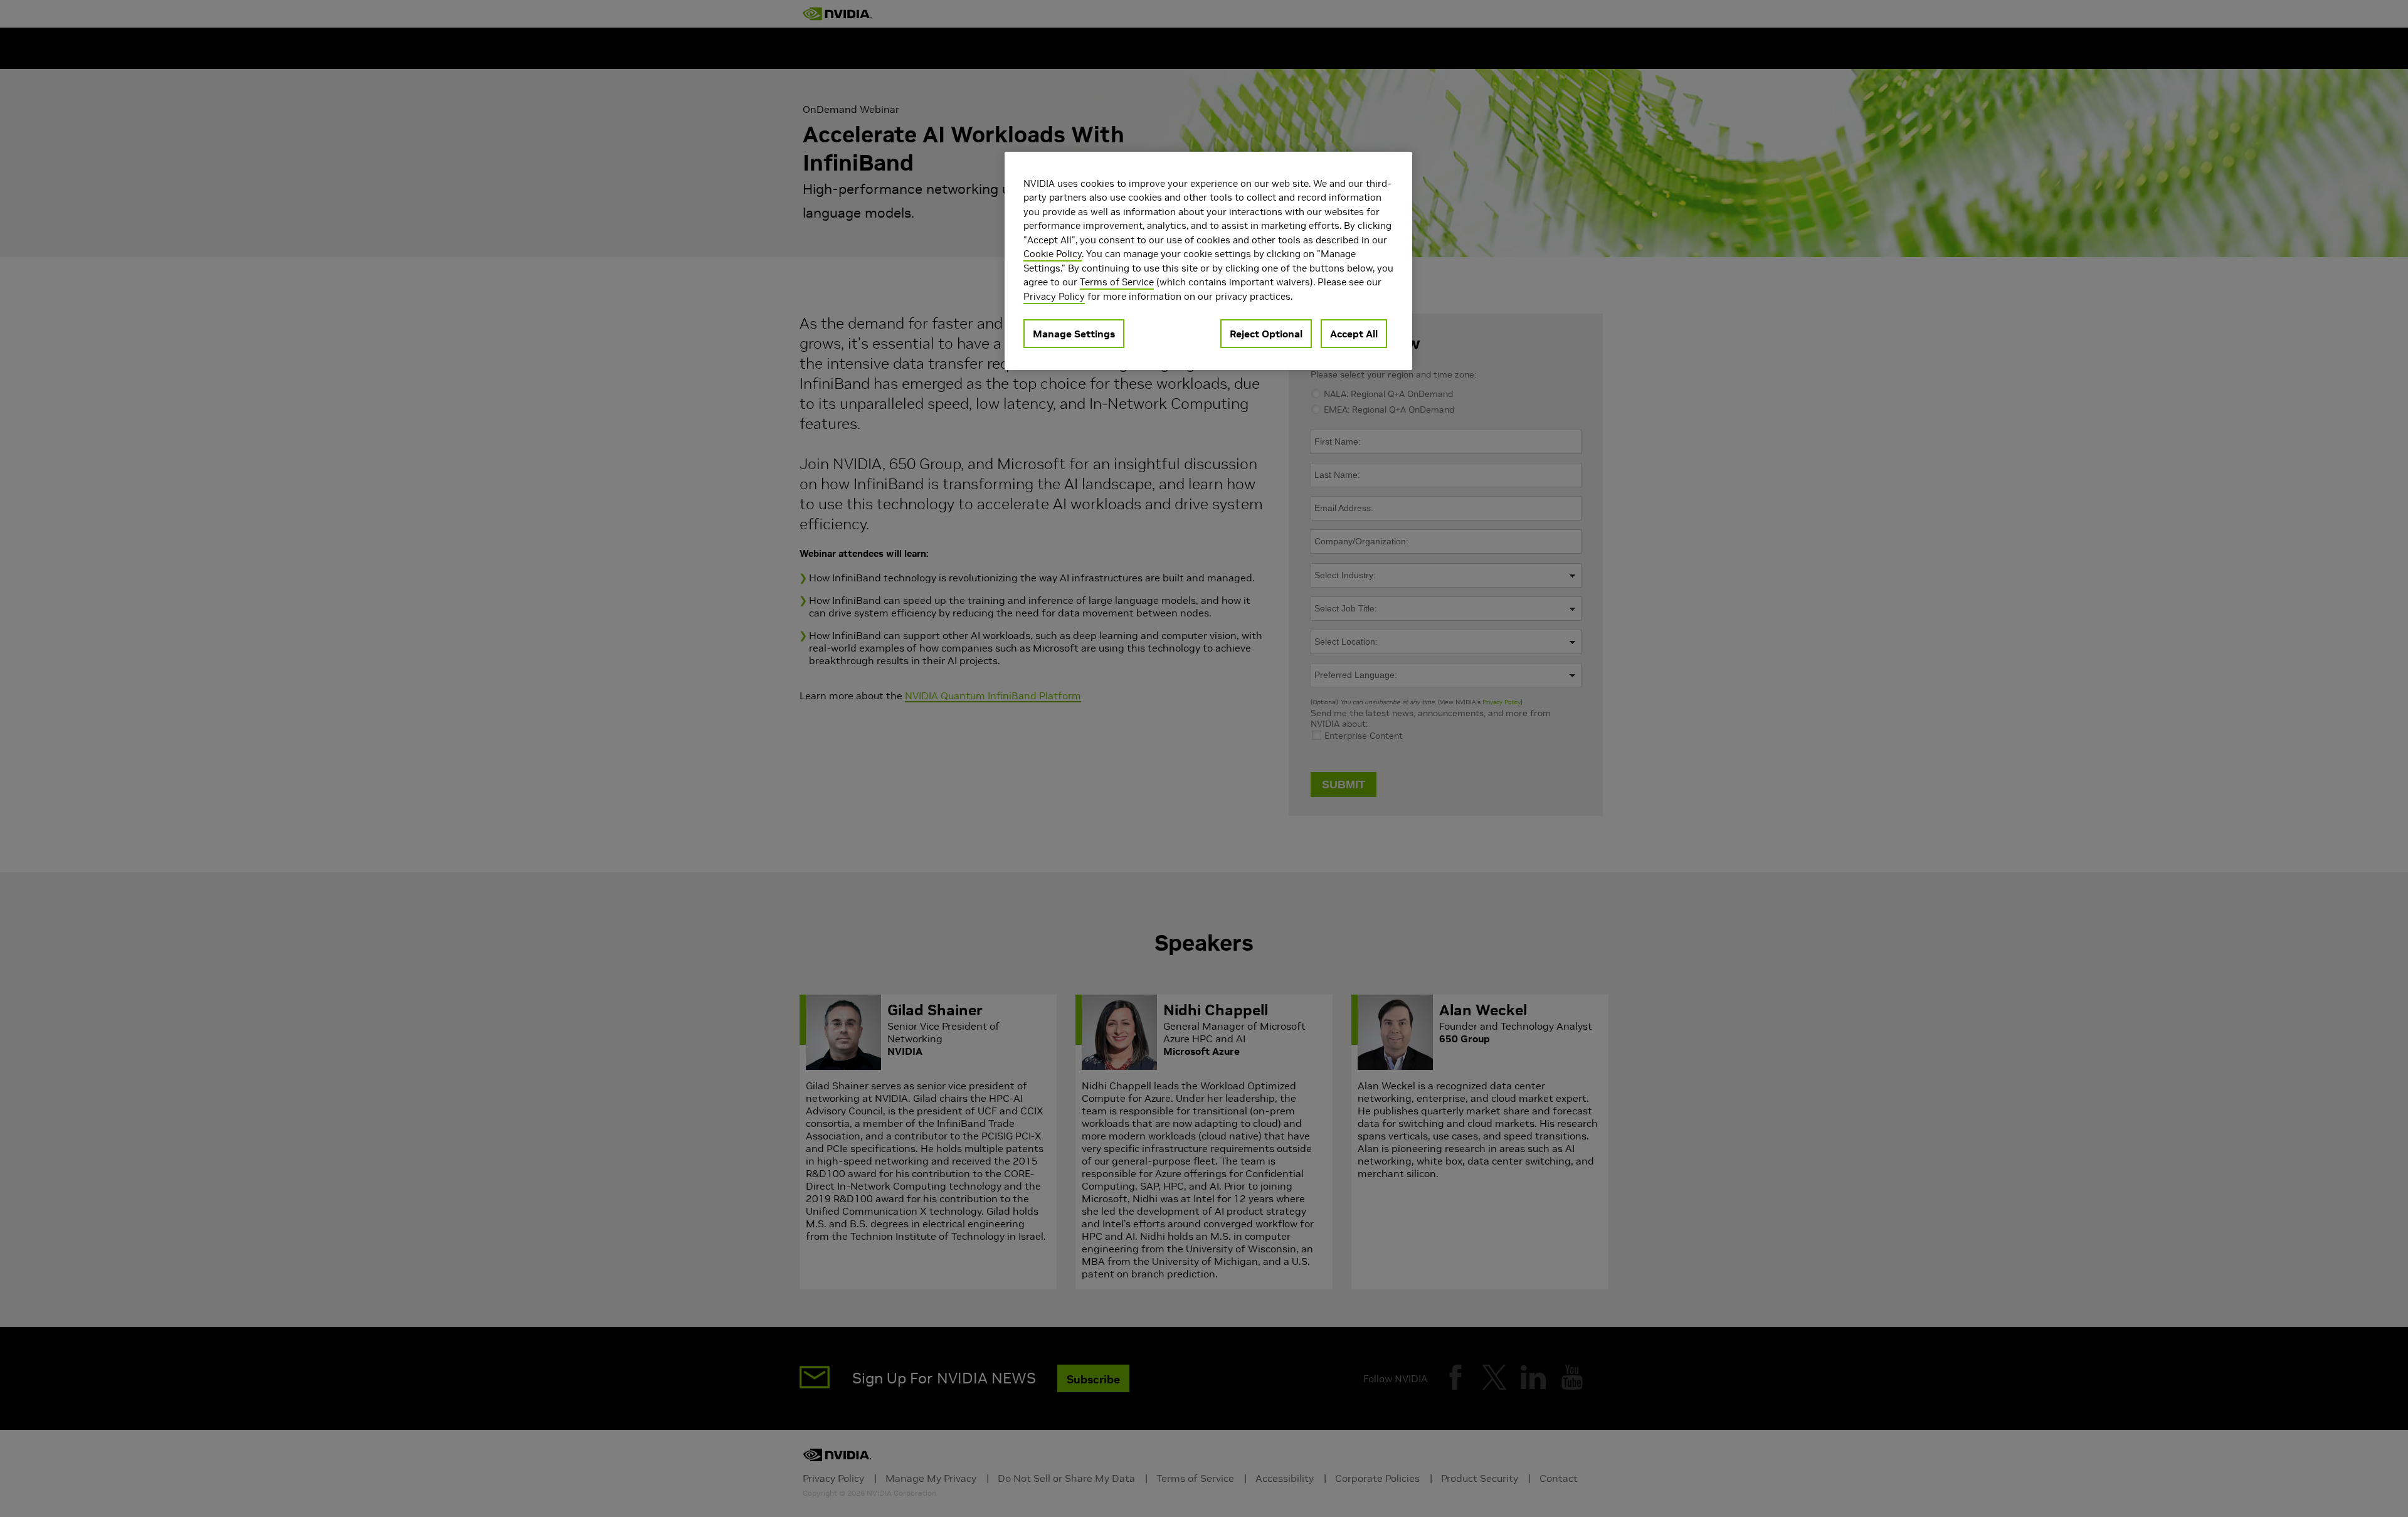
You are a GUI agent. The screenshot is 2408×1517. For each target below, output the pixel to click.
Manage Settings (1074, 334)
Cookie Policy (1053, 254)
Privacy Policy (1054, 296)
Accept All (1354, 334)
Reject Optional (1266, 334)
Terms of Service (1117, 282)
